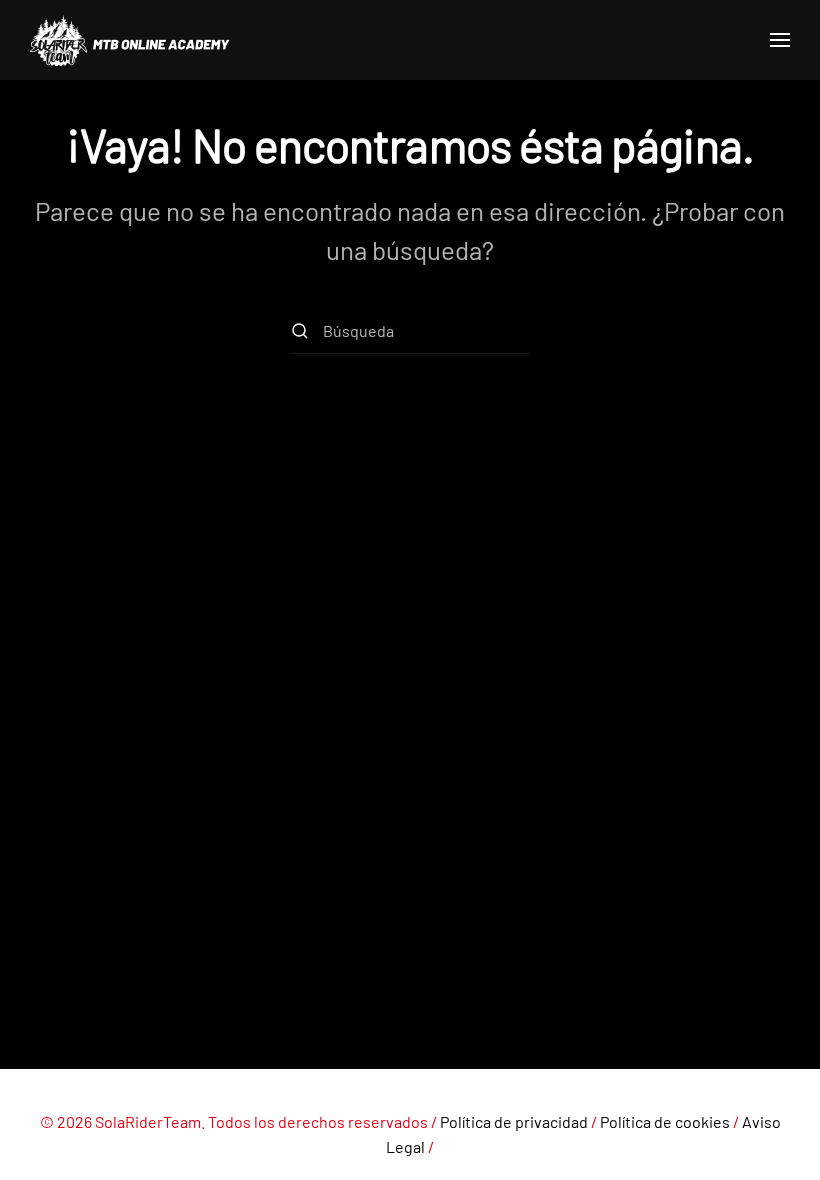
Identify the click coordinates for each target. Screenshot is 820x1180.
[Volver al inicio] (130, 40)
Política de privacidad (514, 1121)
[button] (780, 40)
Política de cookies (665, 1121)
